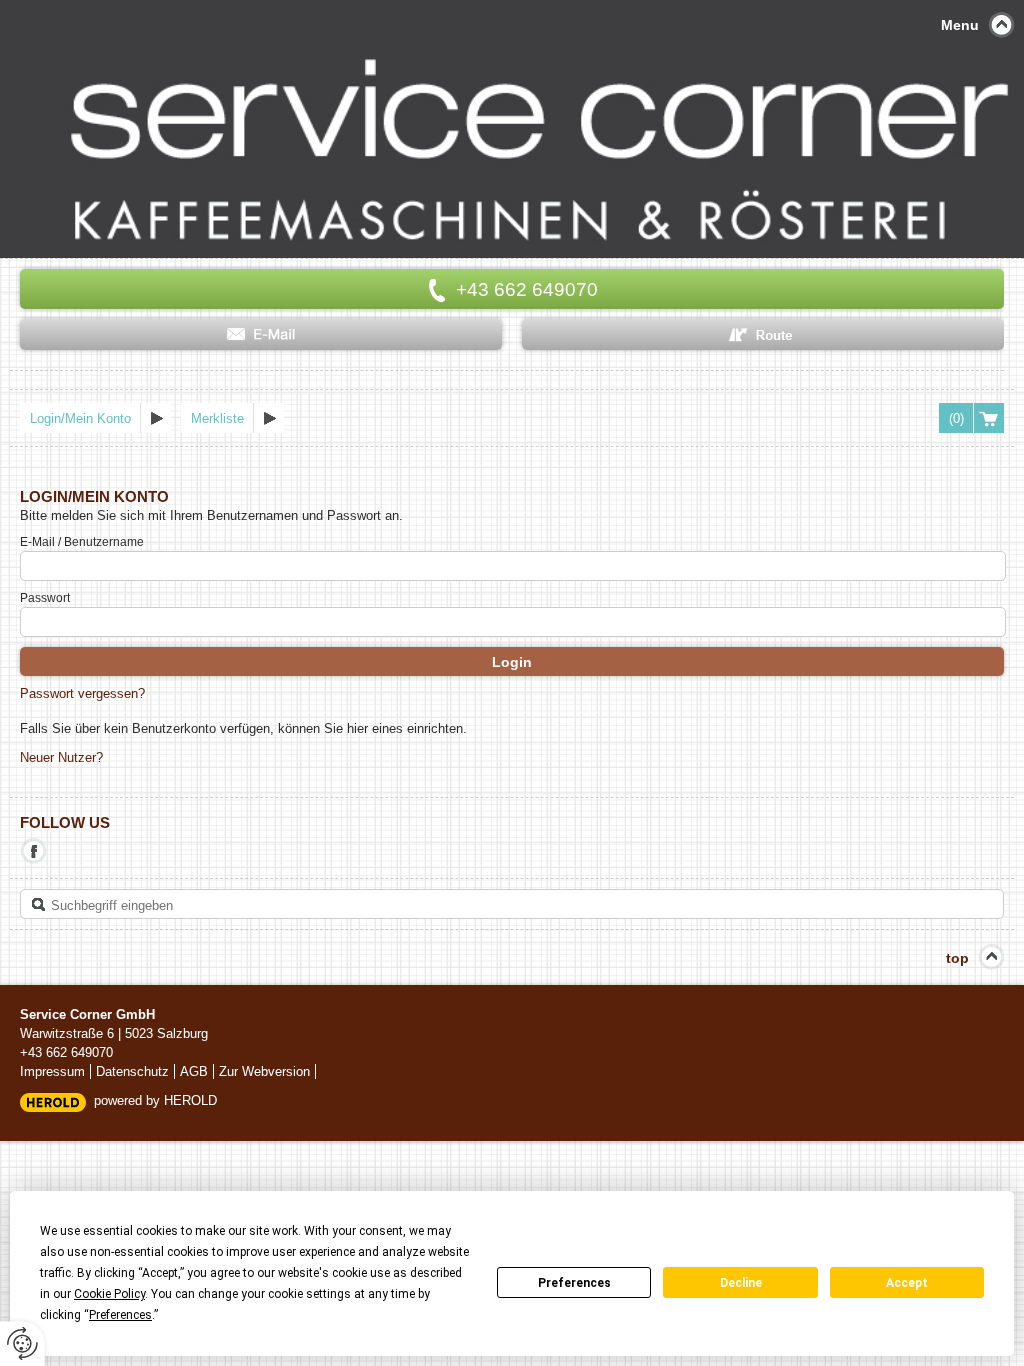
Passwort (45, 598)
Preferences (574, 1283)
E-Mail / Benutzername (82, 542)
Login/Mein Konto (80, 418)
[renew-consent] (22, 1343)
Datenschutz (132, 1071)
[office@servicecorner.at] (261, 334)
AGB (194, 1071)
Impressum (52, 1071)
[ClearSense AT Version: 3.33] (53, 1101)
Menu (960, 25)
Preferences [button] (120, 1315)
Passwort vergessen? (82, 693)
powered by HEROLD (155, 1100)
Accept (907, 1283)
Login (512, 662)
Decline (741, 1283)
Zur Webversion (264, 1071)
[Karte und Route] (763, 334)
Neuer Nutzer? (61, 757)
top (957, 958)
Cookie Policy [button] (109, 1294)
